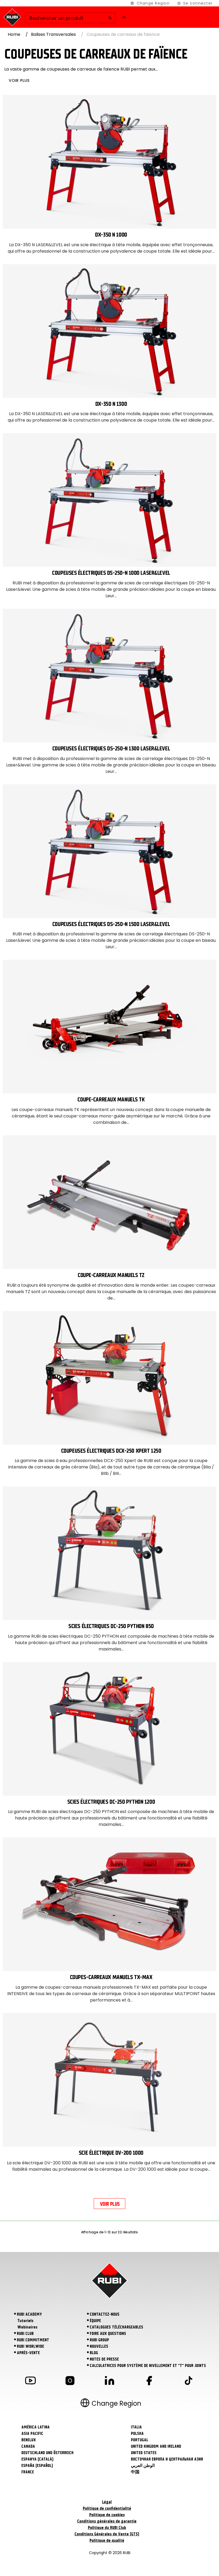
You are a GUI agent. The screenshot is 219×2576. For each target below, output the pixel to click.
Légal (107, 2502)
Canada (28, 2446)
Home (14, 34)
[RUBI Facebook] (149, 2382)
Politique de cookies (107, 2515)
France (28, 2472)
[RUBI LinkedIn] (109, 2382)
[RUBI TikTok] (189, 2382)
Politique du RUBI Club (107, 2528)
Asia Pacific (32, 2434)
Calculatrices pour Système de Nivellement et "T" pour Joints (148, 2366)
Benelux (29, 2440)
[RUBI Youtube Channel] (30, 2382)
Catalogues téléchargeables (116, 2327)
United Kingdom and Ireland (156, 2446)
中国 (135, 2472)
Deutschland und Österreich (47, 2453)
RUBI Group (99, 2340)
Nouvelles (99, 2346)
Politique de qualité (107, 2540)
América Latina (36, 2427)
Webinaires (27, 2327)
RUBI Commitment (33, 2340)
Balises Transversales (53, 34)
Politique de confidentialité (107, 2508)
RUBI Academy (29, 2314)
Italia (136, 2427)
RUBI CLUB (25, 2334)
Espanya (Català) (37, 2459)
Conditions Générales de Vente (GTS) (107, 2534)
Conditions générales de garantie (107, 2521)
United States (144, 2453)
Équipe (95, 2321)
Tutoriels (25, 2321)
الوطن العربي (143, 2466)
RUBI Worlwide (30, 2346)
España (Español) (37, 2466)
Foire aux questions (108, 2334)
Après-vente (28, 2353)
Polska (137, 2434)
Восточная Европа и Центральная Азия (167, 2459)
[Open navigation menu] (124, 17)
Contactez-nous (105, 2314)
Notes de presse (104, 2359)
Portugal (140, 2440)
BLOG (94, 2353)
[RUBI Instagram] (70, 2382)
